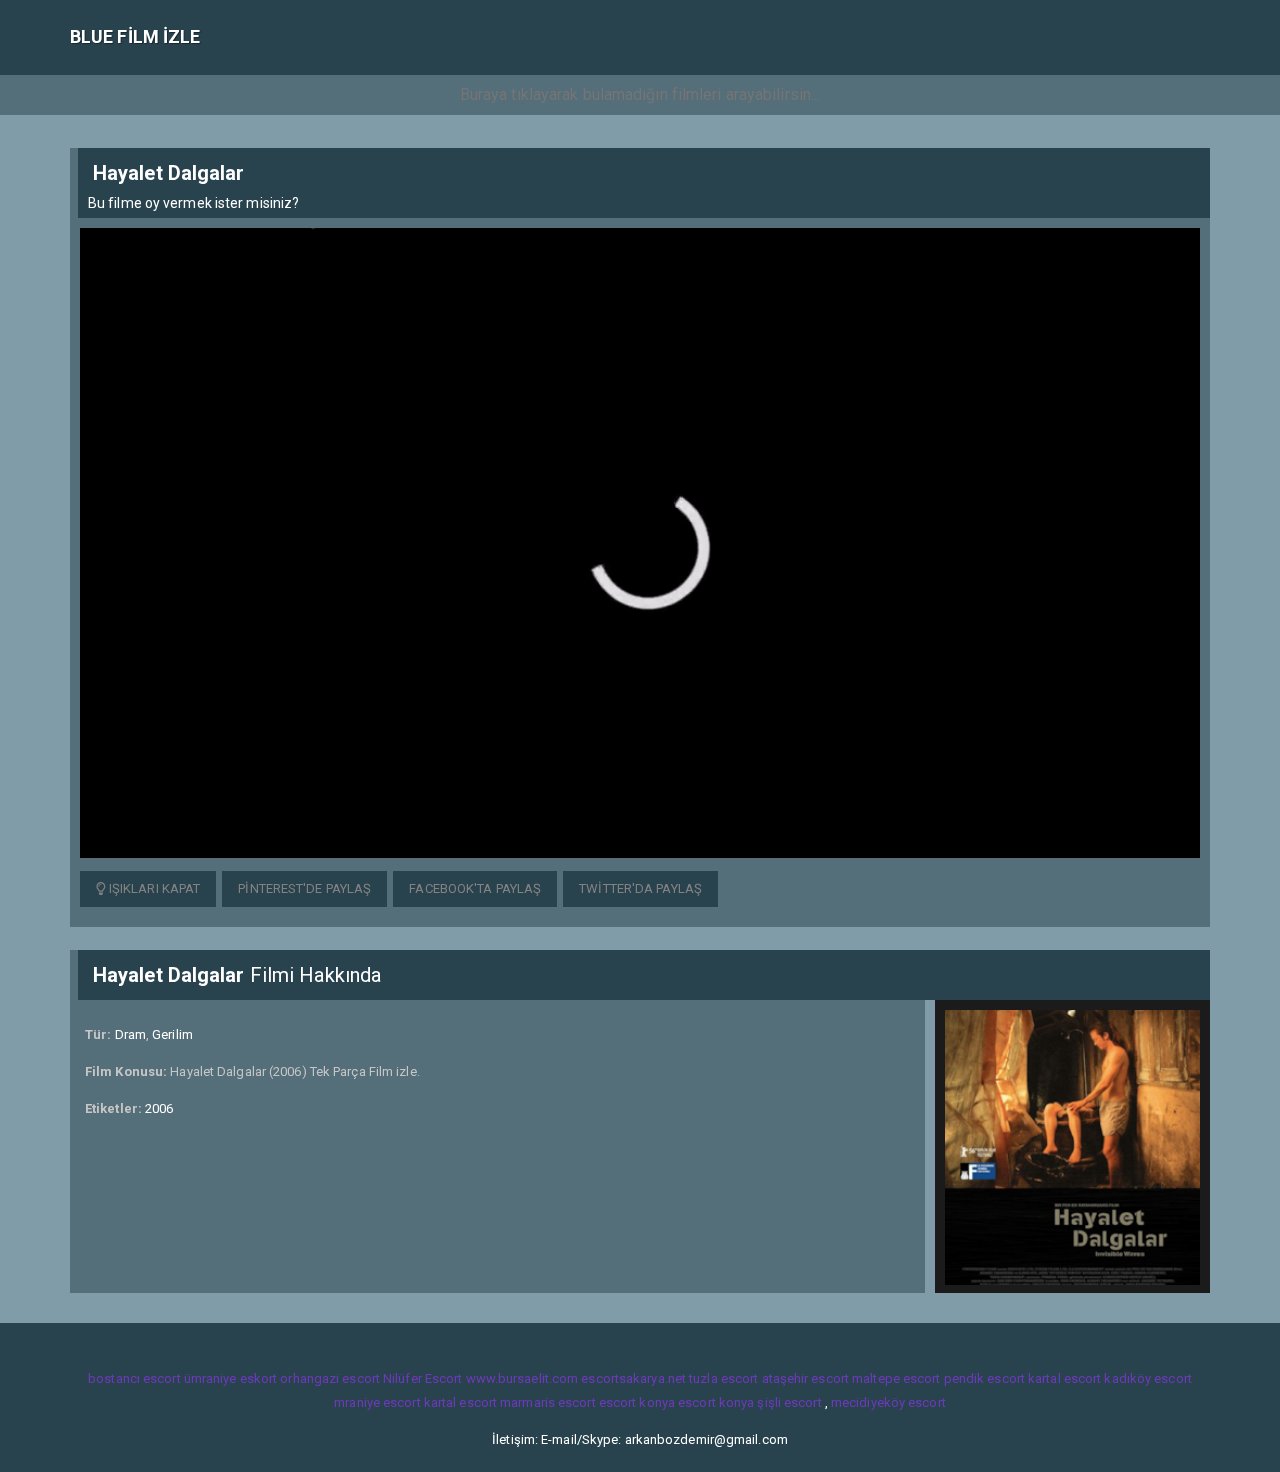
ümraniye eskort (231, 1378)
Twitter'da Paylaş (640, 888)
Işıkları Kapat (153, 888)
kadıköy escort (1147, 1378)
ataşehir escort (806, 1378)
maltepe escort (896, 1378)
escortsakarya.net (633, 1378)
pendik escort (984, 1378)
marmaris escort (548, 1402)
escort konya (637, 1402)
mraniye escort (377, 1402)
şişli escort (789, 1402)
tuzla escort (723, 1378)
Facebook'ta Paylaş (475, 888)
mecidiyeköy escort (888, 1402)
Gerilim (172, 1034)
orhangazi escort (330, 1378)
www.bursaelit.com (522, 1378)
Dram (130, 1034)
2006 (159, 1108)
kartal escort (1064, 1378)
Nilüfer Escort (422, 1378)
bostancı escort (134, 1378)
